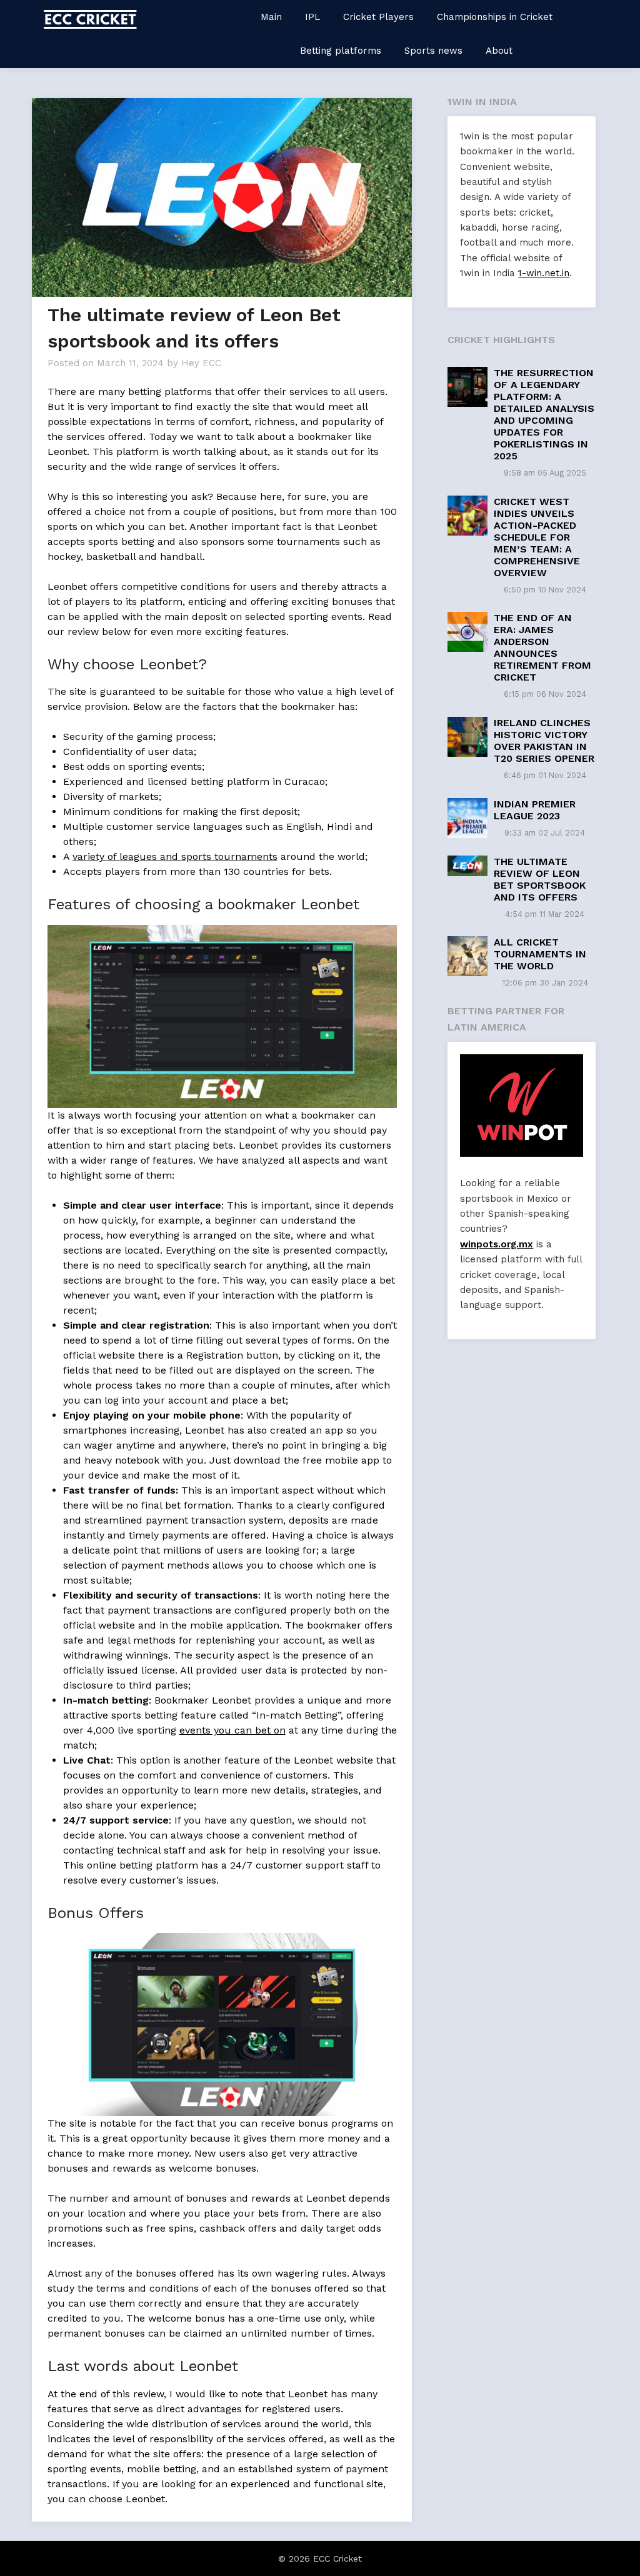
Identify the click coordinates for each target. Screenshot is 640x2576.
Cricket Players (378, 17)
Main (271, 17)
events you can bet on (232, 1730)
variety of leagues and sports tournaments (175, 856)
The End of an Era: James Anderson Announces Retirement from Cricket (542, 647)
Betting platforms (341, 51)
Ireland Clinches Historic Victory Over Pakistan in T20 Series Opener (544, 741)
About (499, 51)
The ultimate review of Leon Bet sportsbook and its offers (540, 879)
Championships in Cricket (495, 17)
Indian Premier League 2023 (535, 810)
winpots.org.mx (497, 1244)
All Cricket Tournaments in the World (540, 954)
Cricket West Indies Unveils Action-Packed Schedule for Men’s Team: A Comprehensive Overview (537, 537)
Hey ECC (201, 363)
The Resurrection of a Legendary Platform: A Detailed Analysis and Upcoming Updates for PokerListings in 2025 (544, 414)
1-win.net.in (544, 273)
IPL (312, 17)
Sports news (433, 51)
